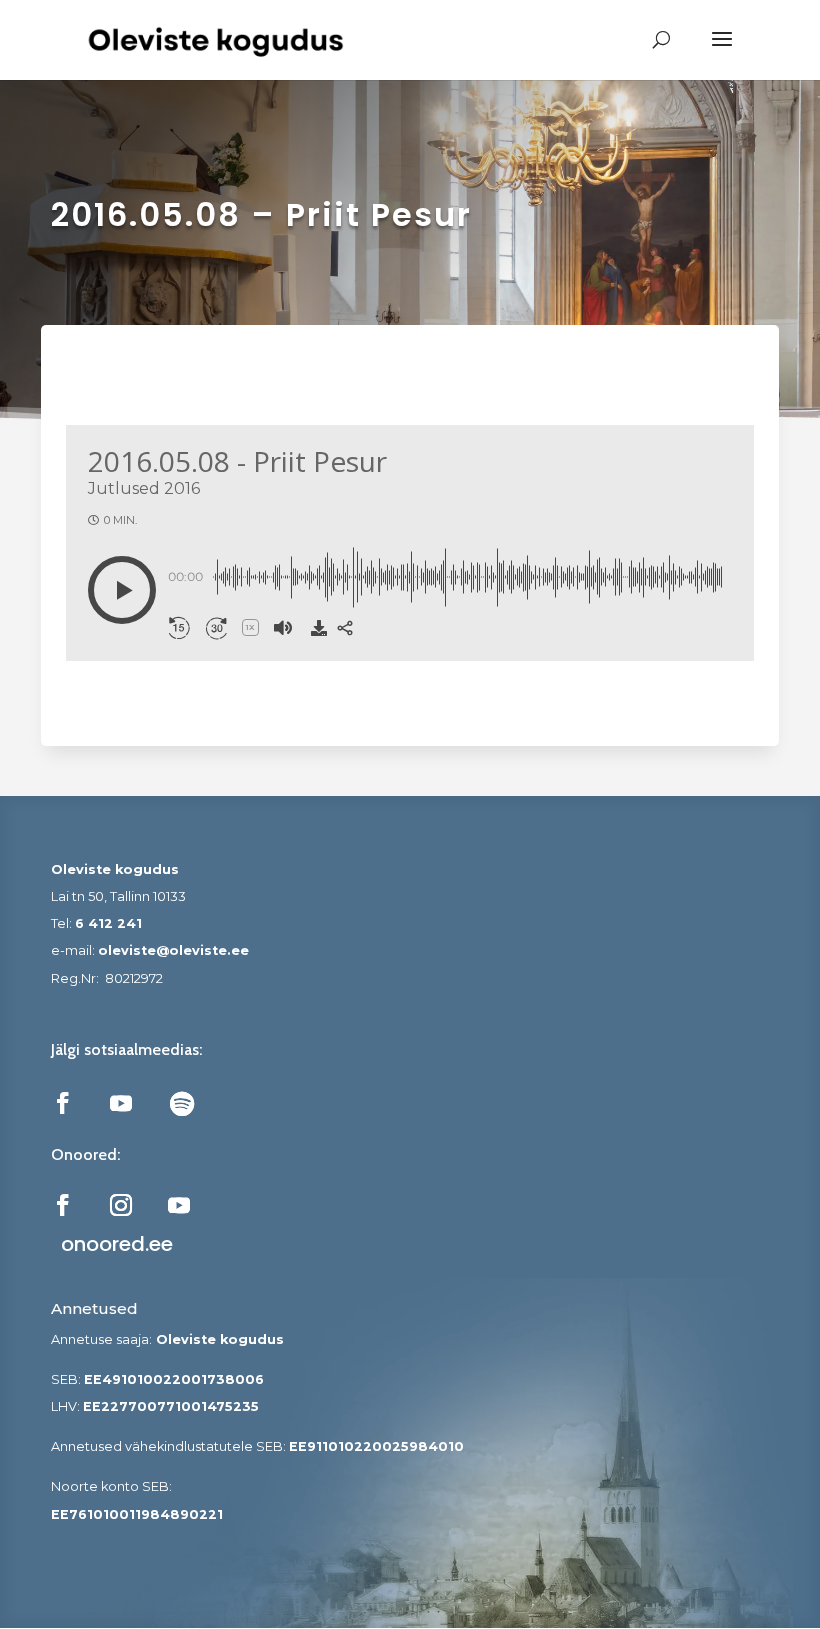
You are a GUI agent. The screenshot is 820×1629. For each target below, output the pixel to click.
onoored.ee (117, 1244)
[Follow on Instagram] (121, 1205)
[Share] (345, 628)
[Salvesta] (319, 628)
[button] (122, 590)
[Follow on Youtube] (121, 1103)
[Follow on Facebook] (63, 1103)
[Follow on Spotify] (182, 1103)
